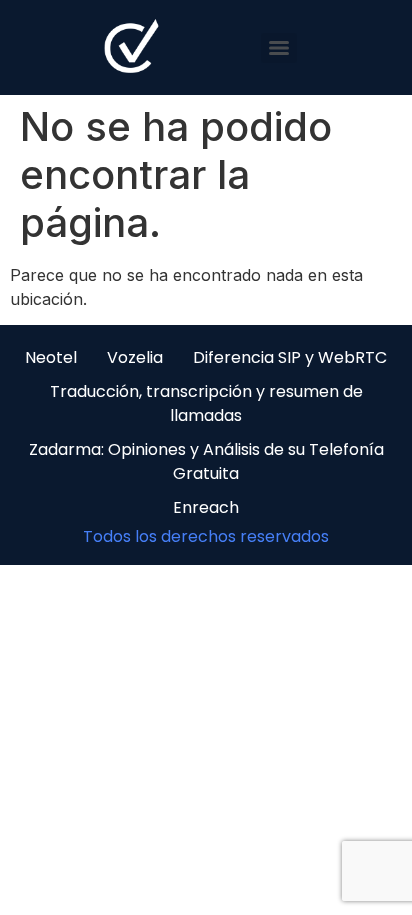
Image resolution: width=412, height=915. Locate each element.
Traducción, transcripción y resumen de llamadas (206, 403)
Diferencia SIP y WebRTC (290, 357)
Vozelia (135, 357)
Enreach (206, 507)
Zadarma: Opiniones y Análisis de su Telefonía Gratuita (206, 461)
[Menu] (279, 48)
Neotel (51, 357)
